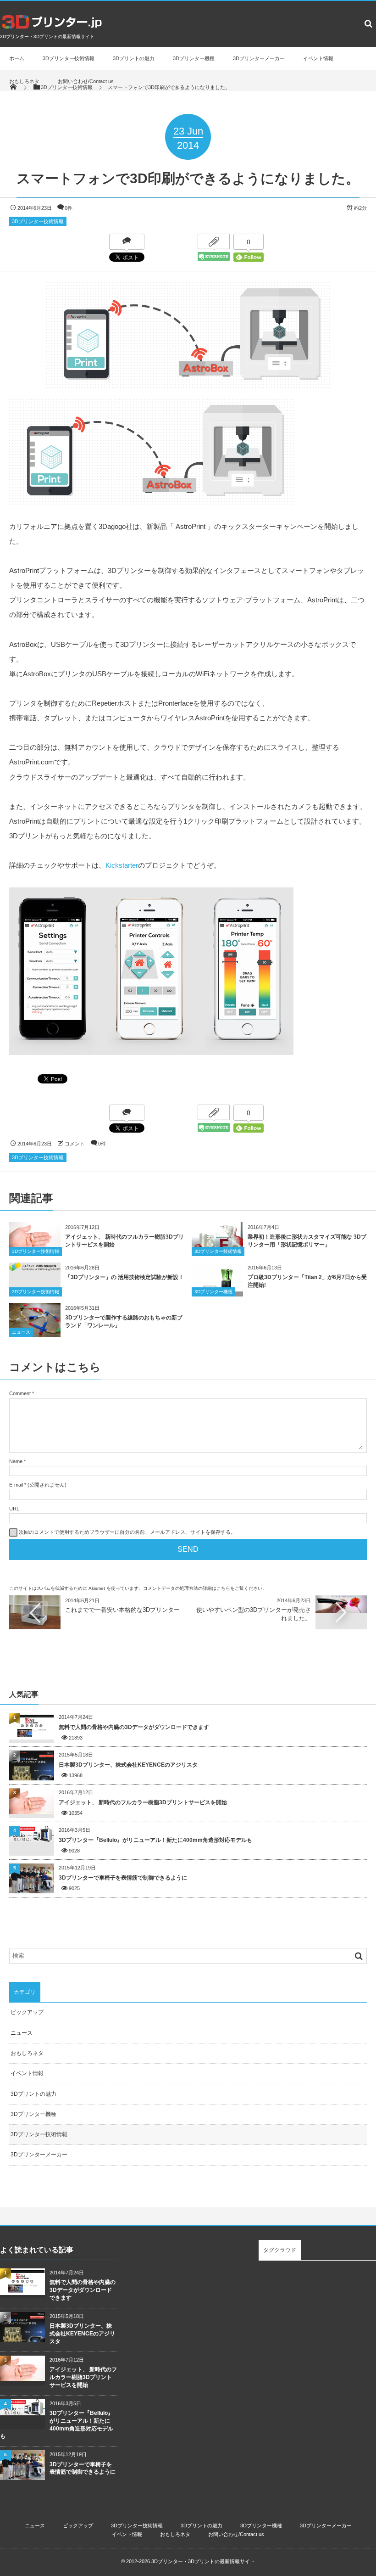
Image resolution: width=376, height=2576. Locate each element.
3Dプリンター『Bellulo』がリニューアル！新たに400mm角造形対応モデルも (155, 1840)
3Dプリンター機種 (194, 58)
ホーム (17, 58)
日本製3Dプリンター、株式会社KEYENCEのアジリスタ (128, 1765)
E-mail (16, 1485)
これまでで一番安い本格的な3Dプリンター (122, 1610)
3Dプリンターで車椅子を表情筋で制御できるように (123, 1878)
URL (14, 1509)
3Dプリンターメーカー (259, 58)
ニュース (21, 1332)
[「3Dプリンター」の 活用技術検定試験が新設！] (35, 1268)
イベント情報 (318, 58)
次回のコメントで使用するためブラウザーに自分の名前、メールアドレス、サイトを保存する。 (127, 1532)
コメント (75, 1144)
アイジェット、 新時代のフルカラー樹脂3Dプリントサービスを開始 (143, 1802)
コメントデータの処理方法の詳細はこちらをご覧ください (203, 1588)
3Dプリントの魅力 (134, 58)
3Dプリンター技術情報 (69, 58)
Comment (20, 1393)
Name (16, 1461)
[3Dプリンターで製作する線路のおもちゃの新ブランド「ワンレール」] (35, 1334)
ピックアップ (27, 2012)
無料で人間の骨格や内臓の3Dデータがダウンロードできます (134, 1727)
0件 (69, 208)
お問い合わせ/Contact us (86, 81)
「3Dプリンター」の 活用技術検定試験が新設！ (124, 1277)
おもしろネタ (24, 81)
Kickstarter (122, 865)
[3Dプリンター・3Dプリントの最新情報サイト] (52, 30)
